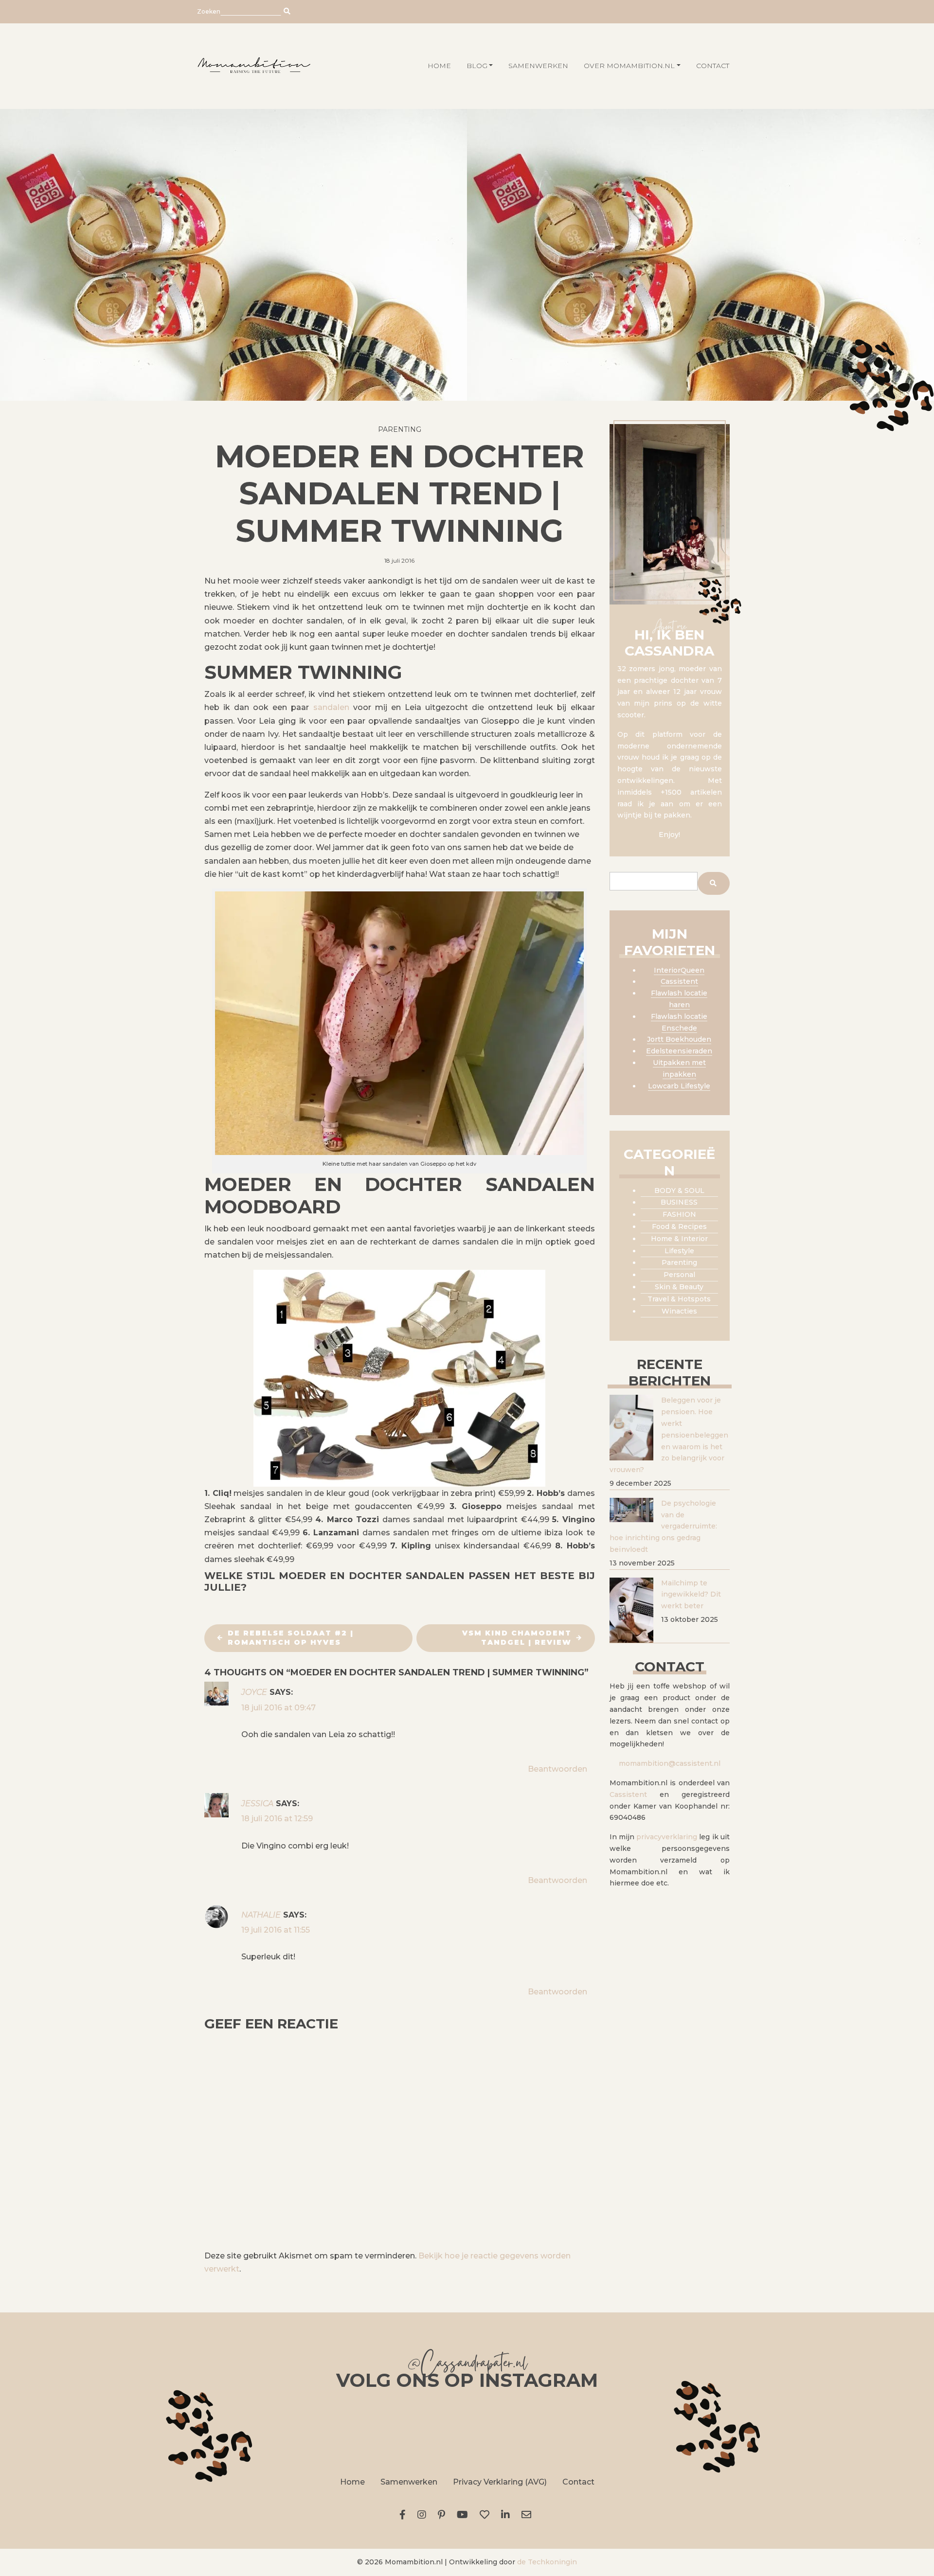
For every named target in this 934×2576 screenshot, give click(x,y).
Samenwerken (538, 66)
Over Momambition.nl (629, 66)
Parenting (400, 429)
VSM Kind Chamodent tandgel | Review (517, 1638)
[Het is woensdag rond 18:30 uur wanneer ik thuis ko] (576, 2432)
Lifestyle (679, 1251)
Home (352, 2482)
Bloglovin (486, 2515)
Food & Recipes (679, 1226)
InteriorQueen (679, 970)
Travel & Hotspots (679, 1299)
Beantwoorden (557, 1769)
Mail (528, 2515)
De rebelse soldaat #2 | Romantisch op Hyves (291, 1638)
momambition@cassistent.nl (670, 1763)
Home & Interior (679, 1239)
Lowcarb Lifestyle (679, 1086)
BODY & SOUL (679, 1190)
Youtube (464, 2515)
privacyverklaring (667, 1837)
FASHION (679, 1214)
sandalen (331, 707)
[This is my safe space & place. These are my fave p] (685, 2432)
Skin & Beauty (679, 1287)
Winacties (679, 1311)
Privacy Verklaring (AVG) (500, 2482)
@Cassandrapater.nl (467, 2365)
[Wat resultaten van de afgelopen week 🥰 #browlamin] (249, 2432)
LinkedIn (507, 2515)
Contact (713, 66)
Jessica (257, 1803)
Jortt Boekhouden (679, 1039)
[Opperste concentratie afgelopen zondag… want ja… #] (358, 2432)
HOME (439, 66)
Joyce (254, 1692)
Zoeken (209, 11)
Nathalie (261, 1915)
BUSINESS (679, 1202)
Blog (477, 66)
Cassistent (679, 981)
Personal (679, 1275)
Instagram (424, 2515)
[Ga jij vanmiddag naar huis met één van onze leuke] (467, 2432)
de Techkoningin (547, 2562)
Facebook (404, 2515)
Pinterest (443, 2515)
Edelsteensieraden (679, 1051)
